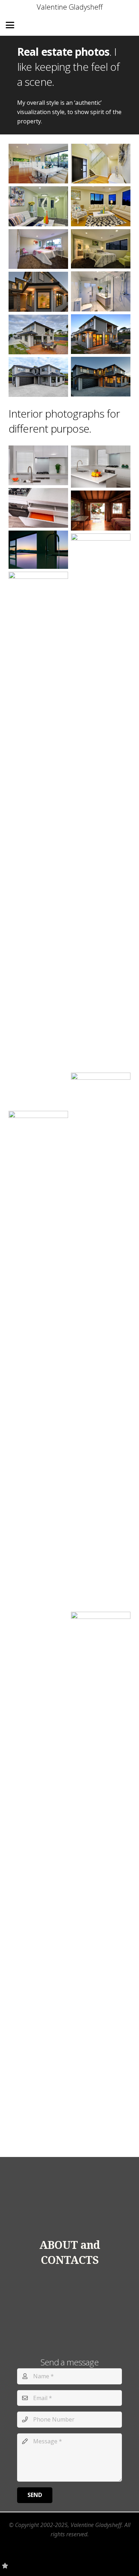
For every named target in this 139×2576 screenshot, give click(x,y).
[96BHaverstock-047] (38, 334)
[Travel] (101, 1880)
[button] (10, 25)
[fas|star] (5, 2566)
